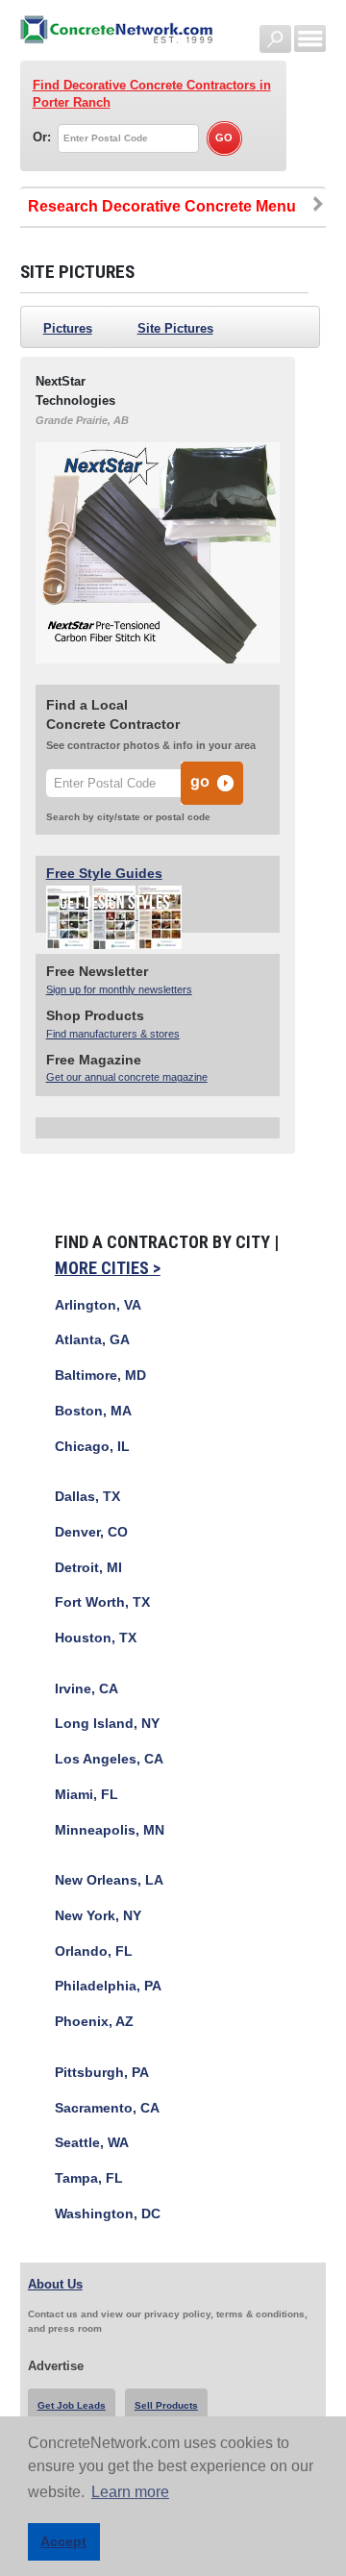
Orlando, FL (94, 1951)
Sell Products (166, 2405)
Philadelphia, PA (108, 1986)
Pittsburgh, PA (102, 2073)
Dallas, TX (87, 1497)
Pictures (68, 328)
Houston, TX (96, 1638)
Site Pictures (175, 328)
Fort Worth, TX (102, 1602)
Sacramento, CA (107, 2108)
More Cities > (108, 1268)
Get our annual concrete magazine (127, 1077)
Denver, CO (91, 1532)
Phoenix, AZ (94, 2022)
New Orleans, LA (109, 1880)
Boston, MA (93, 1411)
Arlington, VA (98, 1305)
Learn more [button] (130, 2492)
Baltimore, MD (100, 1376)
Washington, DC (108, 2214)
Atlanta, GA (92, 1340)
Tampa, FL (89, 2178)
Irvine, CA (86, 1689)
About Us (55, 2284)
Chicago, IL (92, 1447)
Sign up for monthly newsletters (119, 989)
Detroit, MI (88, 1568)
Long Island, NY (107, 1724)
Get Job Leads (72, 2405)
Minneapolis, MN (110, 1830)
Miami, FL (86, 1795)
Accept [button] (63, 2541)
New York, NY (98, 1916)
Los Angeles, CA (109, 1759)
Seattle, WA (92, 2143)
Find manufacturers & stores (113, 1034)
